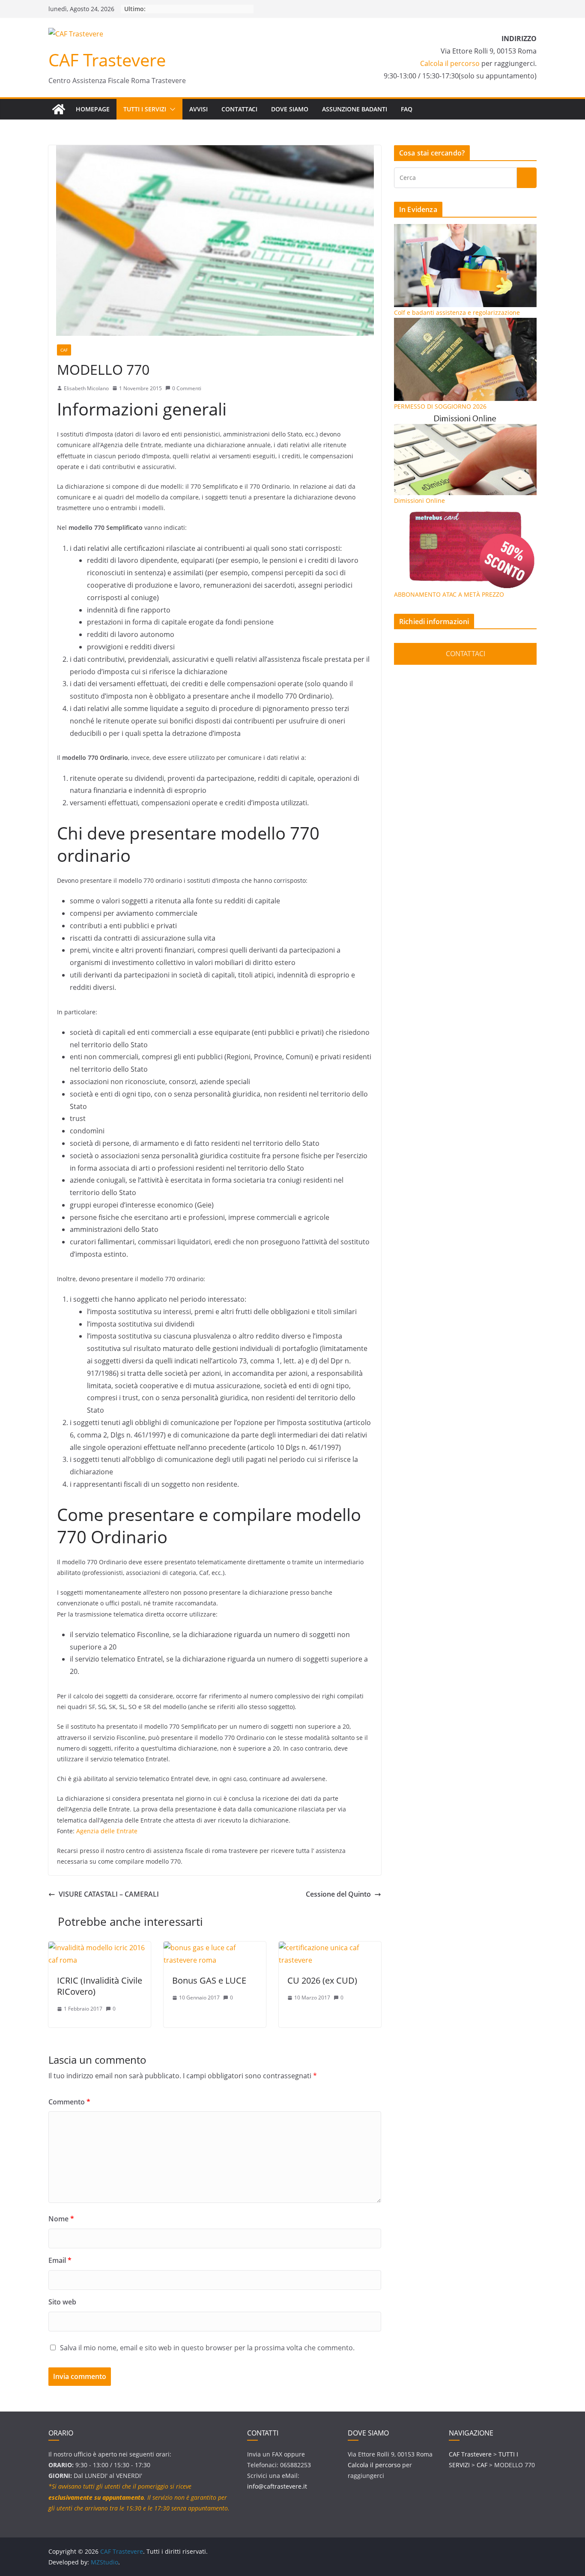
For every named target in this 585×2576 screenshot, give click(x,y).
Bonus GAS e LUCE (209, 1980)
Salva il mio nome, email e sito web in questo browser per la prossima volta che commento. (207, 2348)
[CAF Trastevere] (59, 109)
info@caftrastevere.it (277, 2486)
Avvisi (198, 109)
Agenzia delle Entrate (107, 1831)
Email (60, 2260)
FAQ (407, 109)
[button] (171, 109)
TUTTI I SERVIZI (145, 109)
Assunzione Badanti (355, 109)
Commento (69, 2102)
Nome (61, 2219)
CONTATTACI (239, 109)
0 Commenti (187, 388)
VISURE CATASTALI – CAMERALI (109, 1894)
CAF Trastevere (107, 60)
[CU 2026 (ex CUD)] (330, 1948)
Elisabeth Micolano (86, 388)
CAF (64, 350)
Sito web (62, 2302)
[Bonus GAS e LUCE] (215, 1948)
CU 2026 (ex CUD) (322, 1980)
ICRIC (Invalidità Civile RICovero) (100, 1986)
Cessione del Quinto (338, 1894)
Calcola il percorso (450, 63)
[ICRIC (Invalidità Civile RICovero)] (100, 1948)
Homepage (93, 109)
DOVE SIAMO (290, 109)
